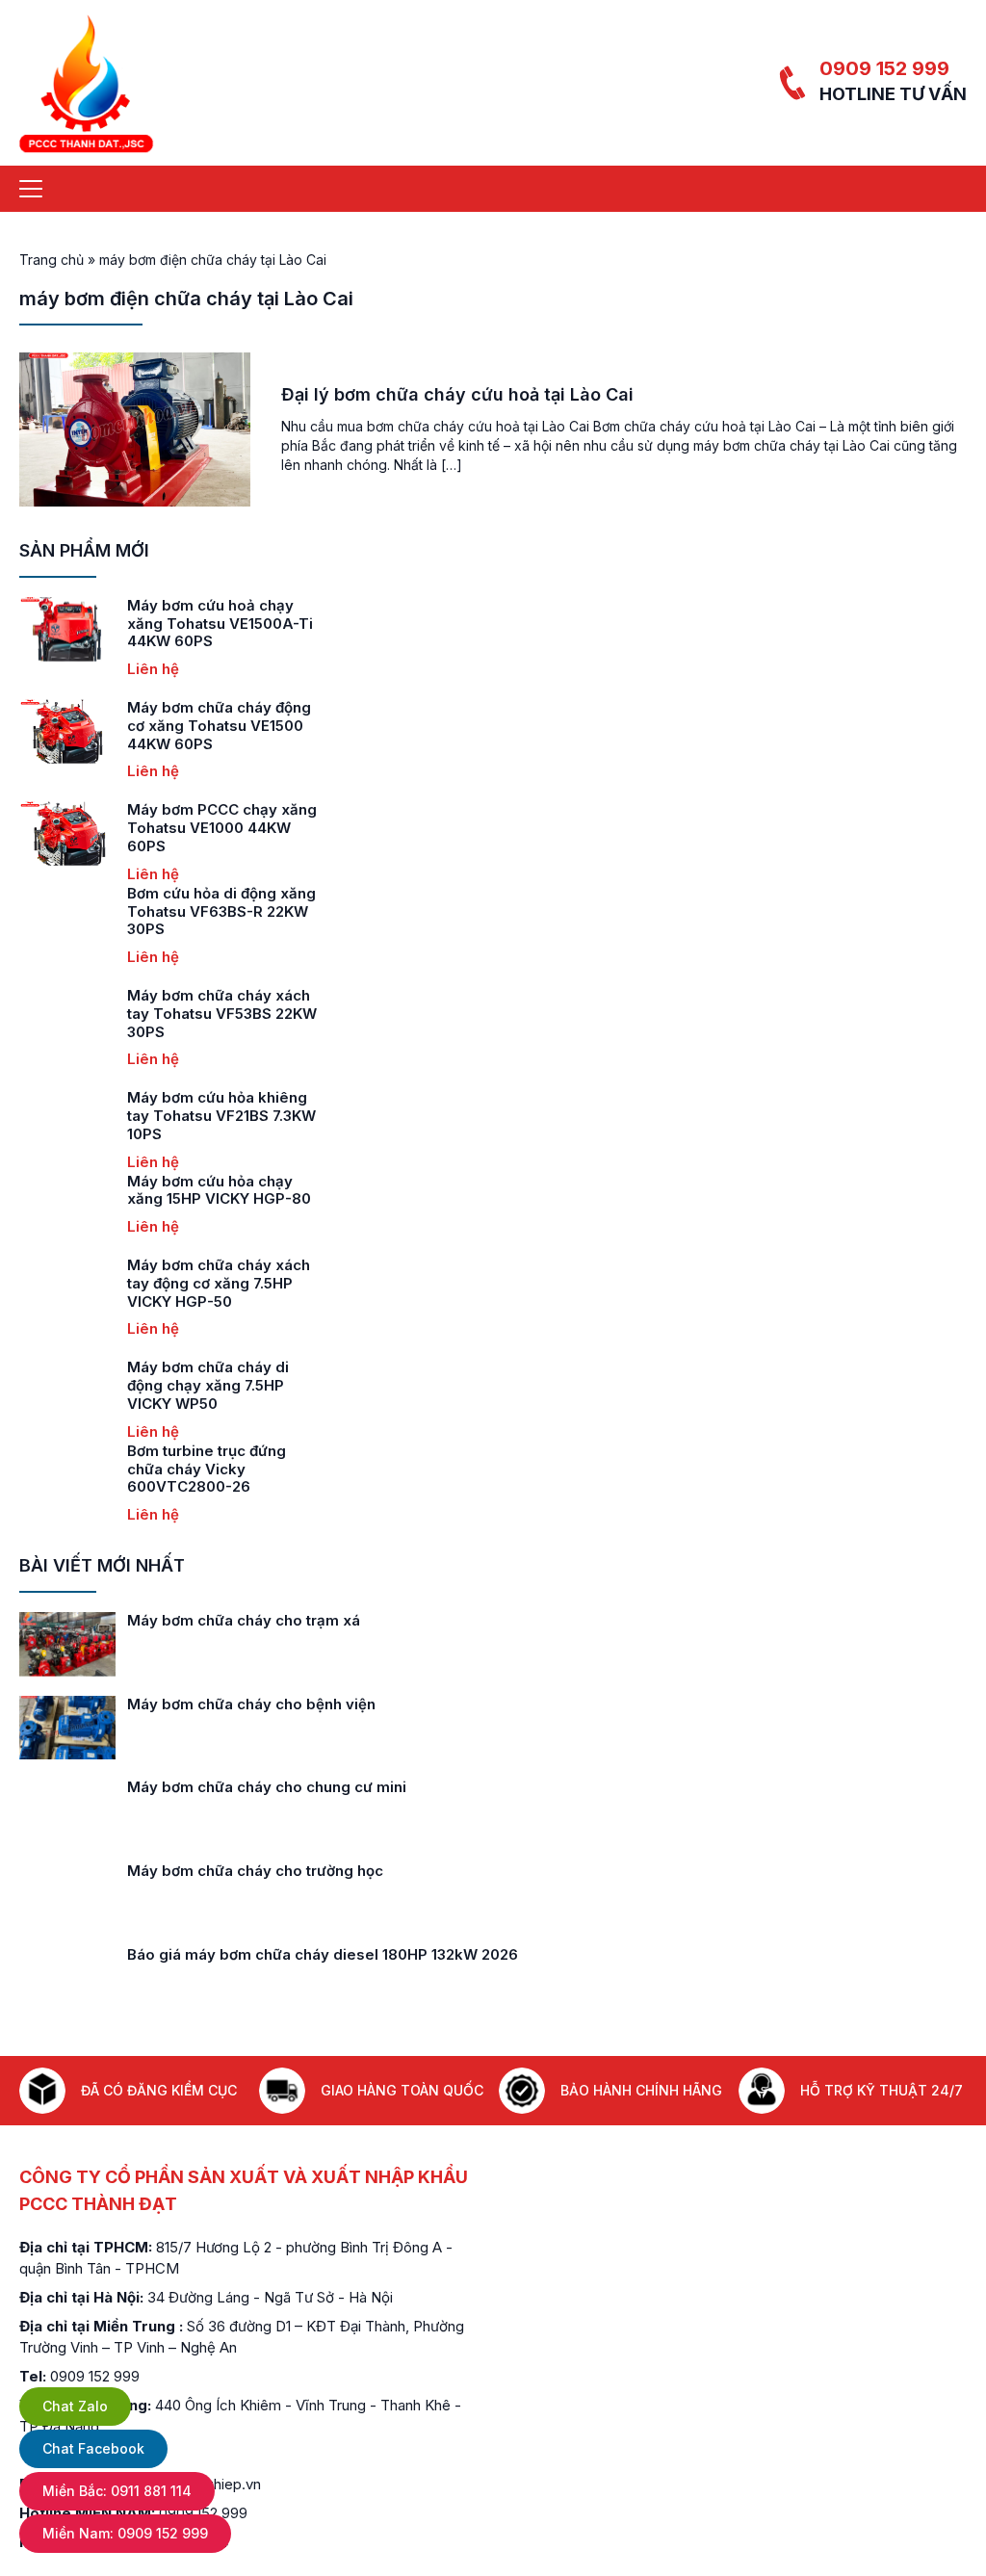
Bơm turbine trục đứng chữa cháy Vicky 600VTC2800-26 (207, 1469)
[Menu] (31, 189)
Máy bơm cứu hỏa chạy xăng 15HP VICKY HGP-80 (219, 1190)
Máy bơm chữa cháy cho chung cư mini (267, 1787)
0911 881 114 (117, 2491)
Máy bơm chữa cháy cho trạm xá (244, 1620)
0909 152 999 (884, 68)
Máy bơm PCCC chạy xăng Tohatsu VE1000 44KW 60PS (222, 828)
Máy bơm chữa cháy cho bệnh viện (251, 1704)
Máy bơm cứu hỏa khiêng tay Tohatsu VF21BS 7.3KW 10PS (221, 1116)
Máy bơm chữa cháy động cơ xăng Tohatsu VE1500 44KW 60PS (219, 726)
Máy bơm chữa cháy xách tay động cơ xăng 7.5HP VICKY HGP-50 (219, 1283)
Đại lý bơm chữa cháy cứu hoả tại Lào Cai (457, 394)
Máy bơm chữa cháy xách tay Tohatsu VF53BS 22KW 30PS (222, 1014)
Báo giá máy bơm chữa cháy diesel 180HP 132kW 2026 (323, 1954)
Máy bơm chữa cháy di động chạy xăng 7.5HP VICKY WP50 (208, 1385)
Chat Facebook (93, 2448)
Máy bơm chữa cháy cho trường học (255, 1871)
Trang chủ (52, 260)
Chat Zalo (75, 2406)
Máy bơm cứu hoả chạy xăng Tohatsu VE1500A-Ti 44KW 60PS (220, 624)
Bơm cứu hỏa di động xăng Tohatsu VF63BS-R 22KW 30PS (221, 911)
